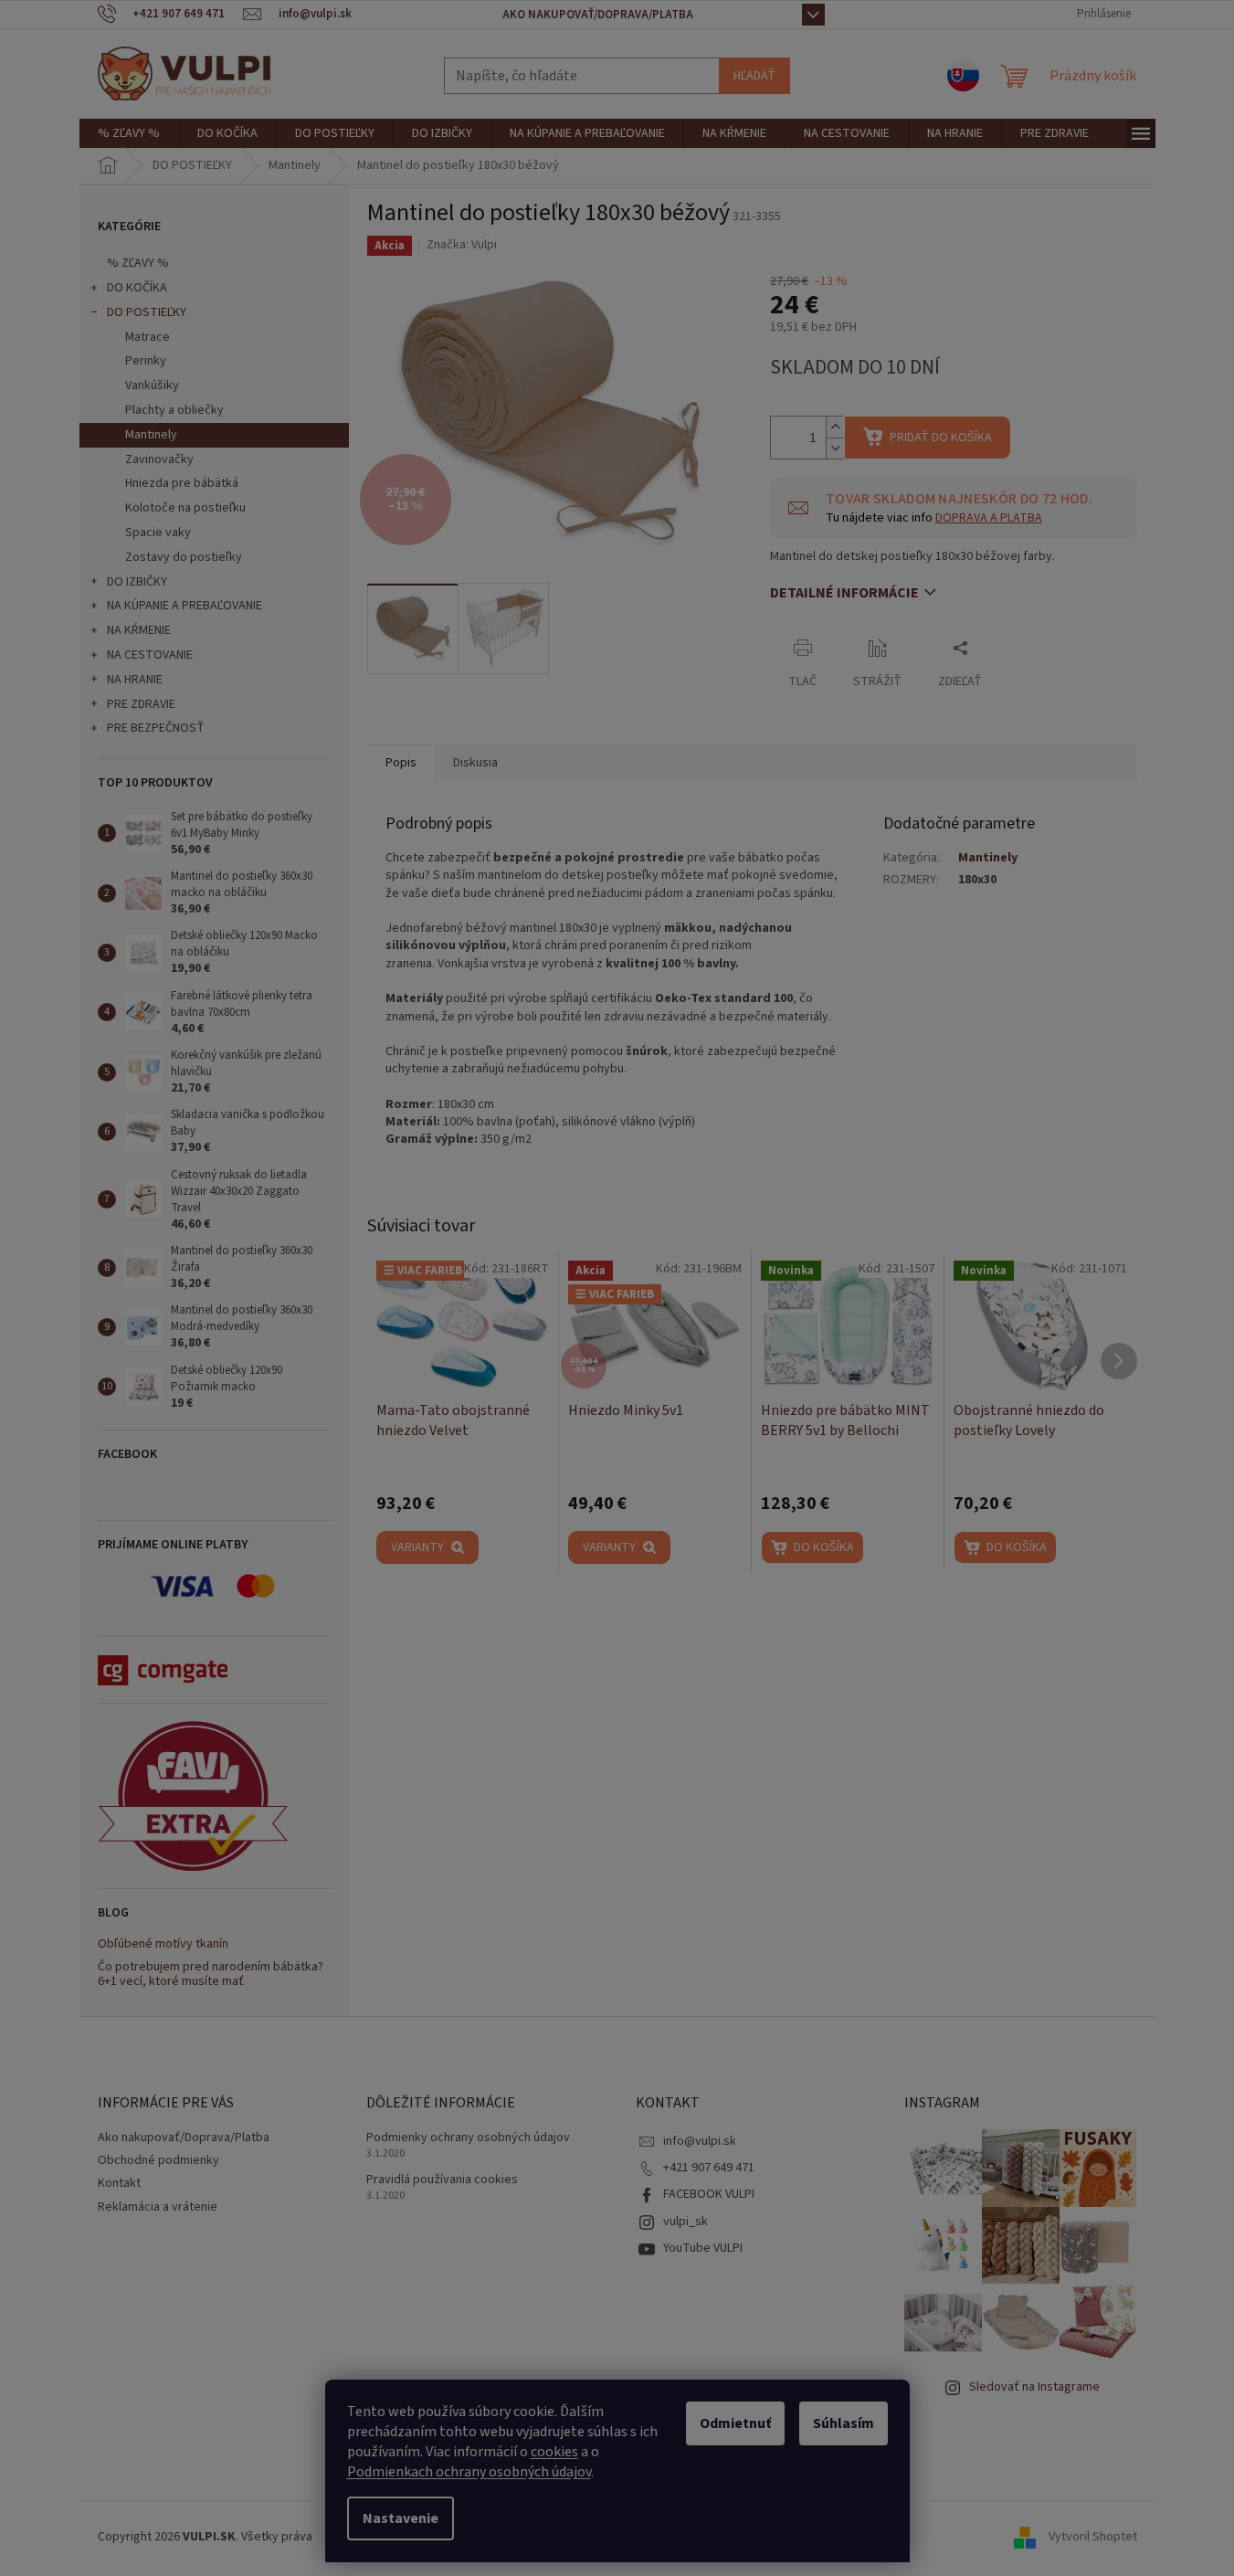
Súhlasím (844, 2423)
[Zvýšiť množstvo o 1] (835, 427)
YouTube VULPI (703, 2248)
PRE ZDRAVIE (141, 704)
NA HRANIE (135, 680)
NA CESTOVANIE (150, 655)
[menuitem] (129, 133)
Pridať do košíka (941, 438)
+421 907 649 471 (709, 2168)
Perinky (146, 361)
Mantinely (151, 435)
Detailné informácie (844, 593)
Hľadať (754, 76)
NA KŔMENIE (139, 630)
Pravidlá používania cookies (442, 2180)
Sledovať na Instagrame (1034, 2387)
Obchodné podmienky (158, 2160)
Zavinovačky (159, 459)
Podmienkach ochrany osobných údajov (469, 2472)
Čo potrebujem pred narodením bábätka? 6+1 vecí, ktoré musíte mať (211, 1974)
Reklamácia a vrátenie (158, 2207)
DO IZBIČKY (137, 582)
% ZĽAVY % (138, 263)
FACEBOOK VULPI (709, 2194)
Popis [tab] (401, 763)
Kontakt (119, 2183)
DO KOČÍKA (137, 288)
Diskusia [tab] (475, 763)
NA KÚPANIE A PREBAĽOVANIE (185, 606)
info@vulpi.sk (700, 2141)
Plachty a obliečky (174, 410)
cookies (554, 2452)
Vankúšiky (152, 385)
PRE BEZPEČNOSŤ (156, 728)
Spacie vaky (158, 533)
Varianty (417, 1547)
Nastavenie (401, 2518)
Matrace (148, 337)
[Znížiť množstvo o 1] (835, 448)
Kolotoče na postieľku (185, 508)
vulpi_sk (686, 2222)
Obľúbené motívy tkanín (163, 1944)
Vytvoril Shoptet (1093, 2537)
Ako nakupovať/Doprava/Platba (598, 15)
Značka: (462, 245)
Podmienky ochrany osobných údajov (468, 2138)
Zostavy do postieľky (184, 557)
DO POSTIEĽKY (147, 312)
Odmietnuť (735, 2423)
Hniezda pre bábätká (182, 483)
